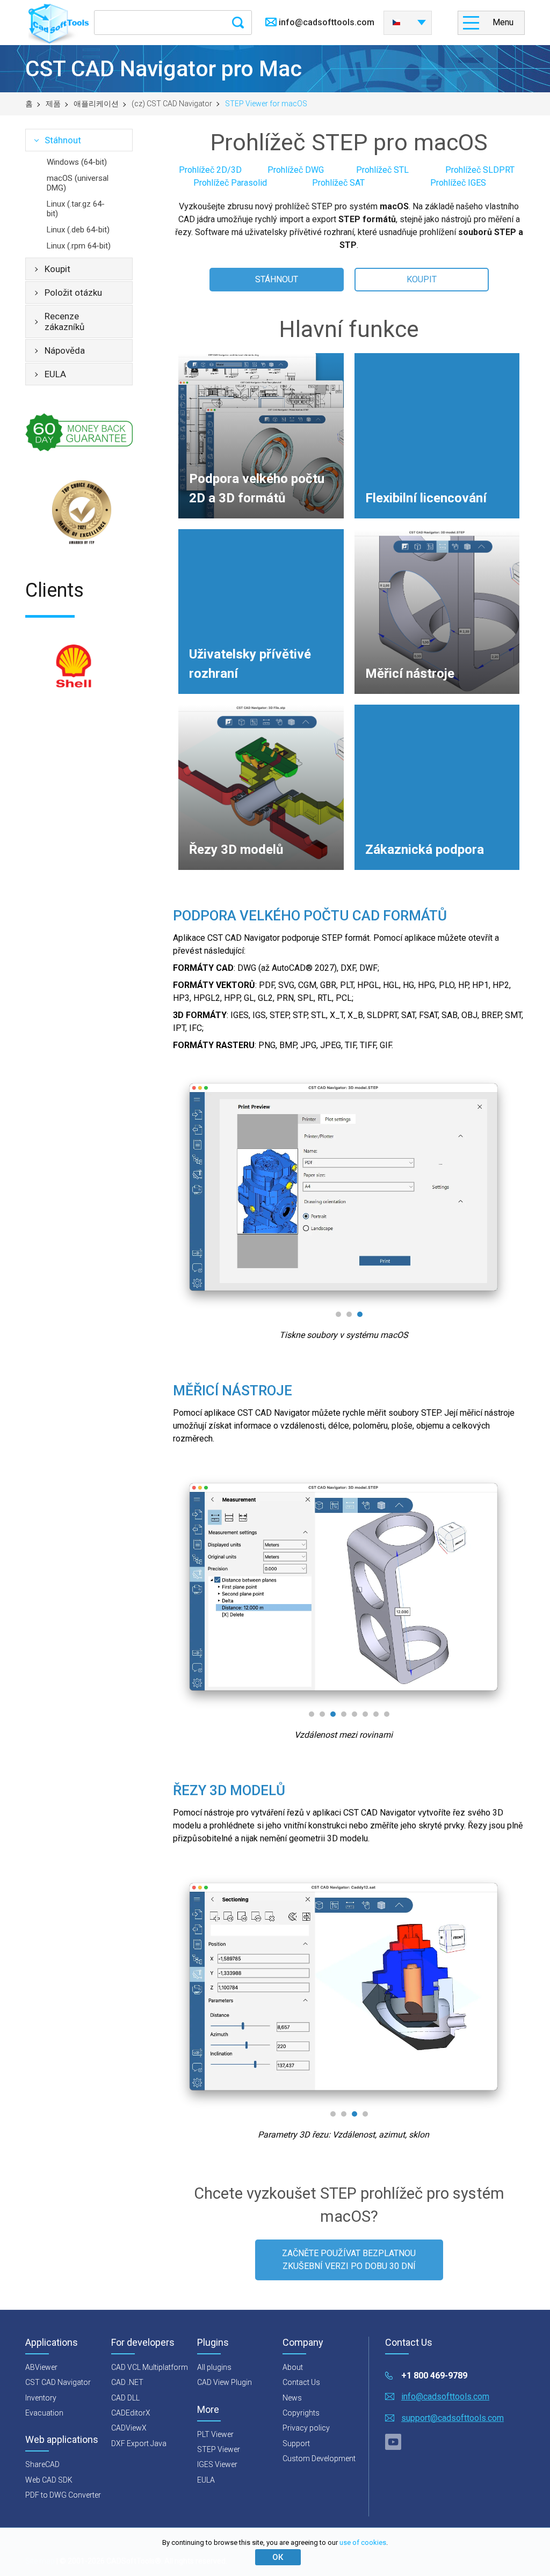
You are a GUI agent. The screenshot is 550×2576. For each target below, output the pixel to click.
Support (296, 2443)
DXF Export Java (139, 2443)
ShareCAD (42, 2464)
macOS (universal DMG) (78, 183)
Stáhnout (63, 140)
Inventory (41, 2398)
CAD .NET (127, 2382)
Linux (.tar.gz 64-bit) (76, 209)
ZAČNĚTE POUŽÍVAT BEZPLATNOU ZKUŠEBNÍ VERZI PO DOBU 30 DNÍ (349, 2260)
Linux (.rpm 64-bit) (79, 246)
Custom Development (319, 2458)
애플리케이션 (96, 104)
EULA (55, 374)
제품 (53, 104)
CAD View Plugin (225, 2382)
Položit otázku (73, 292)
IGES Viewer (217, 2464)
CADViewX (129, 2428)
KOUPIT (422, 279)
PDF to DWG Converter (63, 2495)
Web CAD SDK (49, 2480)
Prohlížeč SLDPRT (480, 170)
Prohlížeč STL (382, 170)
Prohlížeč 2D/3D (210, 170)
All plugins (214, 2367)
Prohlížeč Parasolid (230, 183)
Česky (408, 19)
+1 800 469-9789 (434, 2376)
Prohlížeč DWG (296, 170)
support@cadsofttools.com (453, 2418)
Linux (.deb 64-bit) (78, 230)
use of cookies (363, 2542)
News (292, 2398)
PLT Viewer (215, 2434)
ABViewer (41, 2367)
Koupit (57, 269)
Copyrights (301, 2413)
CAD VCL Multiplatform (150, 2367)
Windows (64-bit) (77, 162)
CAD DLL (125, 2398)
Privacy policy (306, 2428)
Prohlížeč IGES (458, 183)
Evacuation (44, 2413)
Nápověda (65, 350)
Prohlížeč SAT (338, 183)
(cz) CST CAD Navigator (172, 104)
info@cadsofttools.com (327, 22)
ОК (278, 2557)
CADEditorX (131, 2413)
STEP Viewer (219, 2449)
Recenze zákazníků (64, 321)
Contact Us (301, 2382)
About (293, 2367)
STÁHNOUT (277, 279)
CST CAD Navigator (58, 2382)
